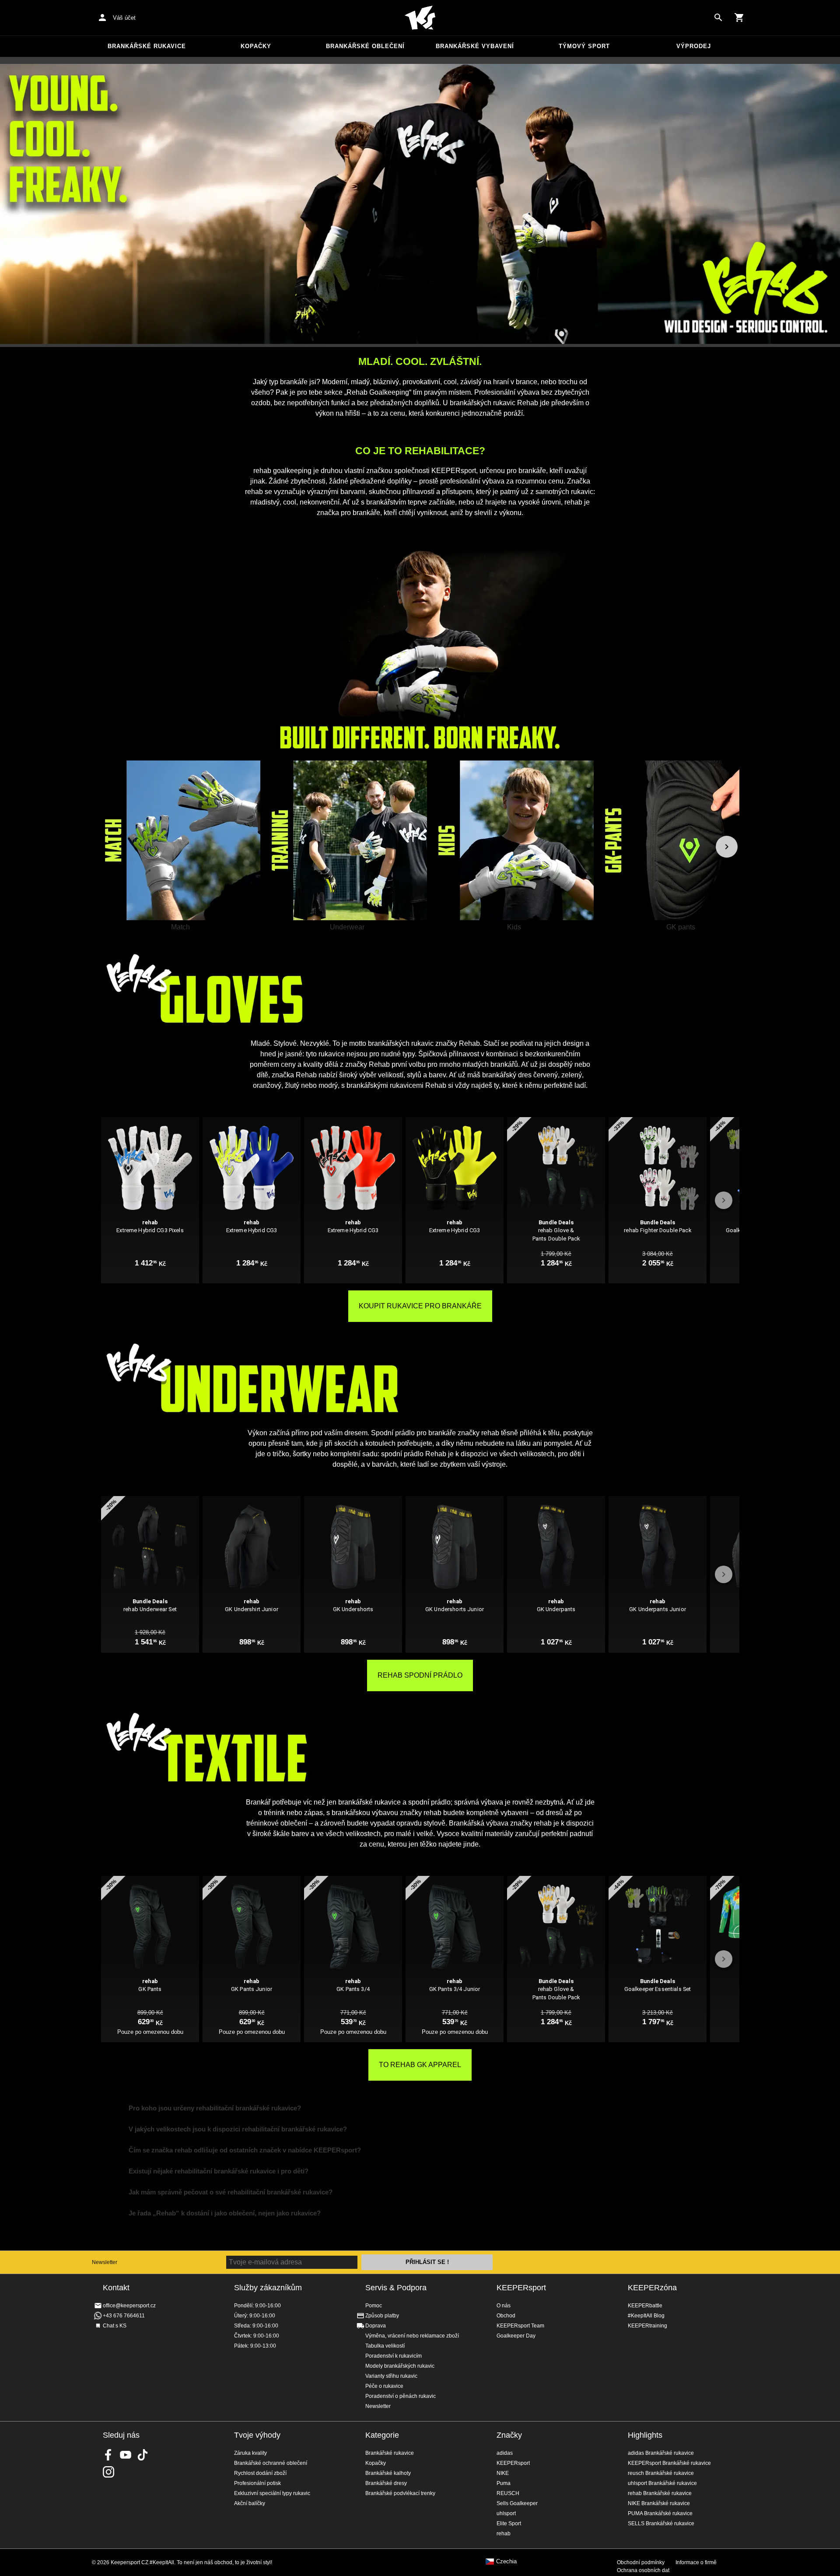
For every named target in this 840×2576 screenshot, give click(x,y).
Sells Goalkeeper (517, 2503)
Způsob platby (382, 2316)
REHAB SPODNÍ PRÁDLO (420, 1675)
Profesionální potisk (257, 2483)
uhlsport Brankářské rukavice (662, 2483)
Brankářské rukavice (147, 46)
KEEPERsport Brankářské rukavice (669, 2463)
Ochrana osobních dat (643, 2570)
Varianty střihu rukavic (391, 2376)
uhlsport (506, 2513)
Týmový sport (584, 46)
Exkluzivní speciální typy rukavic (272, 2493)
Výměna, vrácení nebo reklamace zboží (412, 2336)
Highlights (645, 2435)
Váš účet (124, 18)
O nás (504, 2306)
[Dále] (727, 847)
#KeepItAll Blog (646, 2316)
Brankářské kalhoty (388, 2473)
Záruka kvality (250, 2453)
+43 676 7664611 (124, 2316)
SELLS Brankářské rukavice (661, 2523)
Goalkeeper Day (516, 2336)
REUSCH (508, 2493)
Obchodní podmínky (641, 2562)
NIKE (503, 2473)
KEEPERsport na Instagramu (108, 2472)
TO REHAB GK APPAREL (420, 2065)
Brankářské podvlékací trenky (400, 2493)
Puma (504, 2483)
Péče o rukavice (384, 2386)
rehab (504, 2534)
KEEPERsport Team (520, 2326)
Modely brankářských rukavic (400, 2366)
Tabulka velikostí (385, 2346)
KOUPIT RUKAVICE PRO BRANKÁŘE (420, 1306)
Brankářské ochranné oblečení (271, 2463)
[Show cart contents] (739, 18)
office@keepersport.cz (129, 2306)
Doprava (376, 2326)
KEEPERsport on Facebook (108, 2455)
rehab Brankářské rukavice (660, 2493)
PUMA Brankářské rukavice (660, 2513)
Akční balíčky (250, 2503)
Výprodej (694, 46)
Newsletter (105, 2262)
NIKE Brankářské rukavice (659, 2503)
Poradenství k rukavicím (394, 2356)
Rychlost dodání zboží (260, 2473)
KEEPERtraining (647, 2326)
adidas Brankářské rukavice (661, 2453)
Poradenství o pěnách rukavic (401, 2396)
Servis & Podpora (396, 2288)
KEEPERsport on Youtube (126, 2455)
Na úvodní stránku (420, 18)
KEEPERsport (521, 2288)
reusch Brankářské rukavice (661, 2473)
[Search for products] (718, 18)
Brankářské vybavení (475, 46)
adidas (505, 2453)
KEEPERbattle (645, 2306)
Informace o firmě (696, 2562)
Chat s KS (115, 2326)
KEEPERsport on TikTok (143, 2455)
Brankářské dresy (386, 2483)
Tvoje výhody (257, 2435)
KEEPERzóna (652, 2288)
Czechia (506, 2562)
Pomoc (374, 2306)
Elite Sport (509, 2523)
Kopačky (256, 46)
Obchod (506, 2316)
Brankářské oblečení (365, 46)
